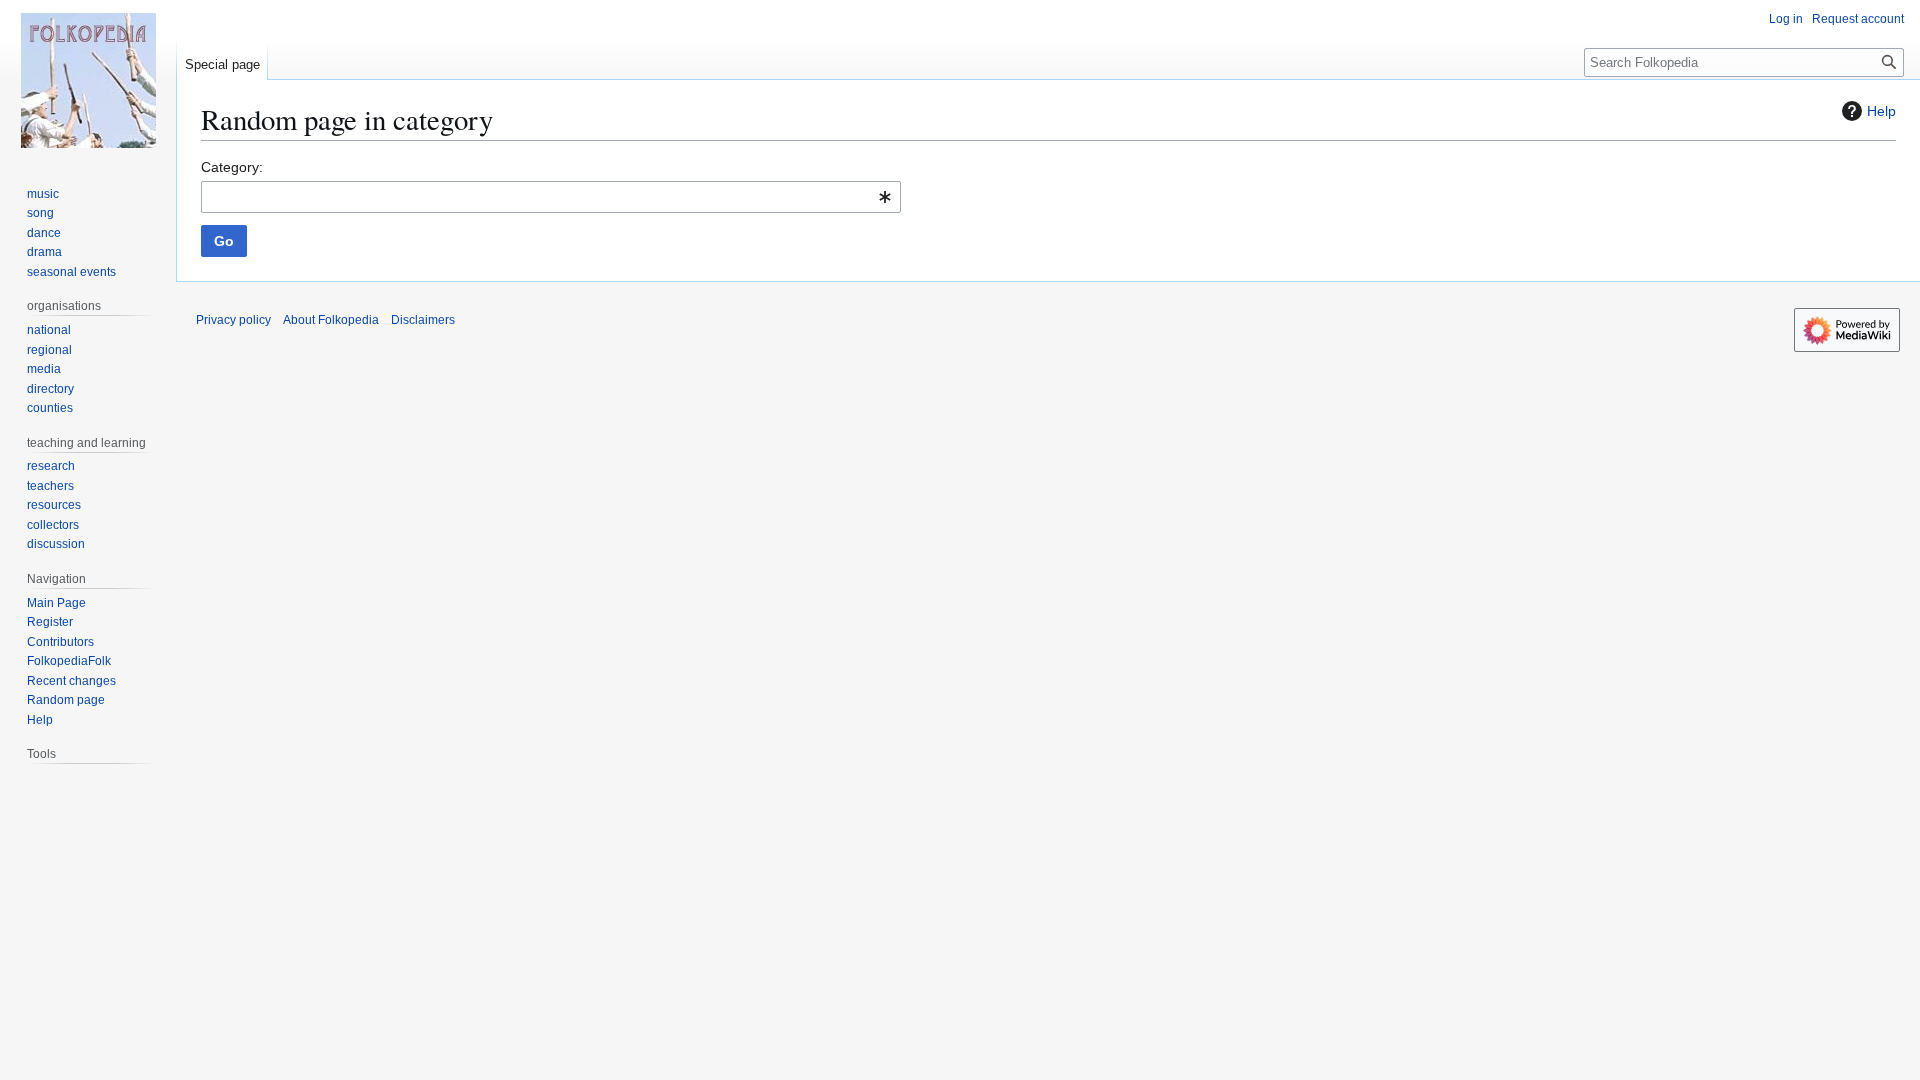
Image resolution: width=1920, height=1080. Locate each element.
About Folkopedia (331, 320)
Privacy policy (233, 320)
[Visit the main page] (88, 80)
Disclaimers (423, 320)
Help (1881, 111)
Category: (232, 167)
